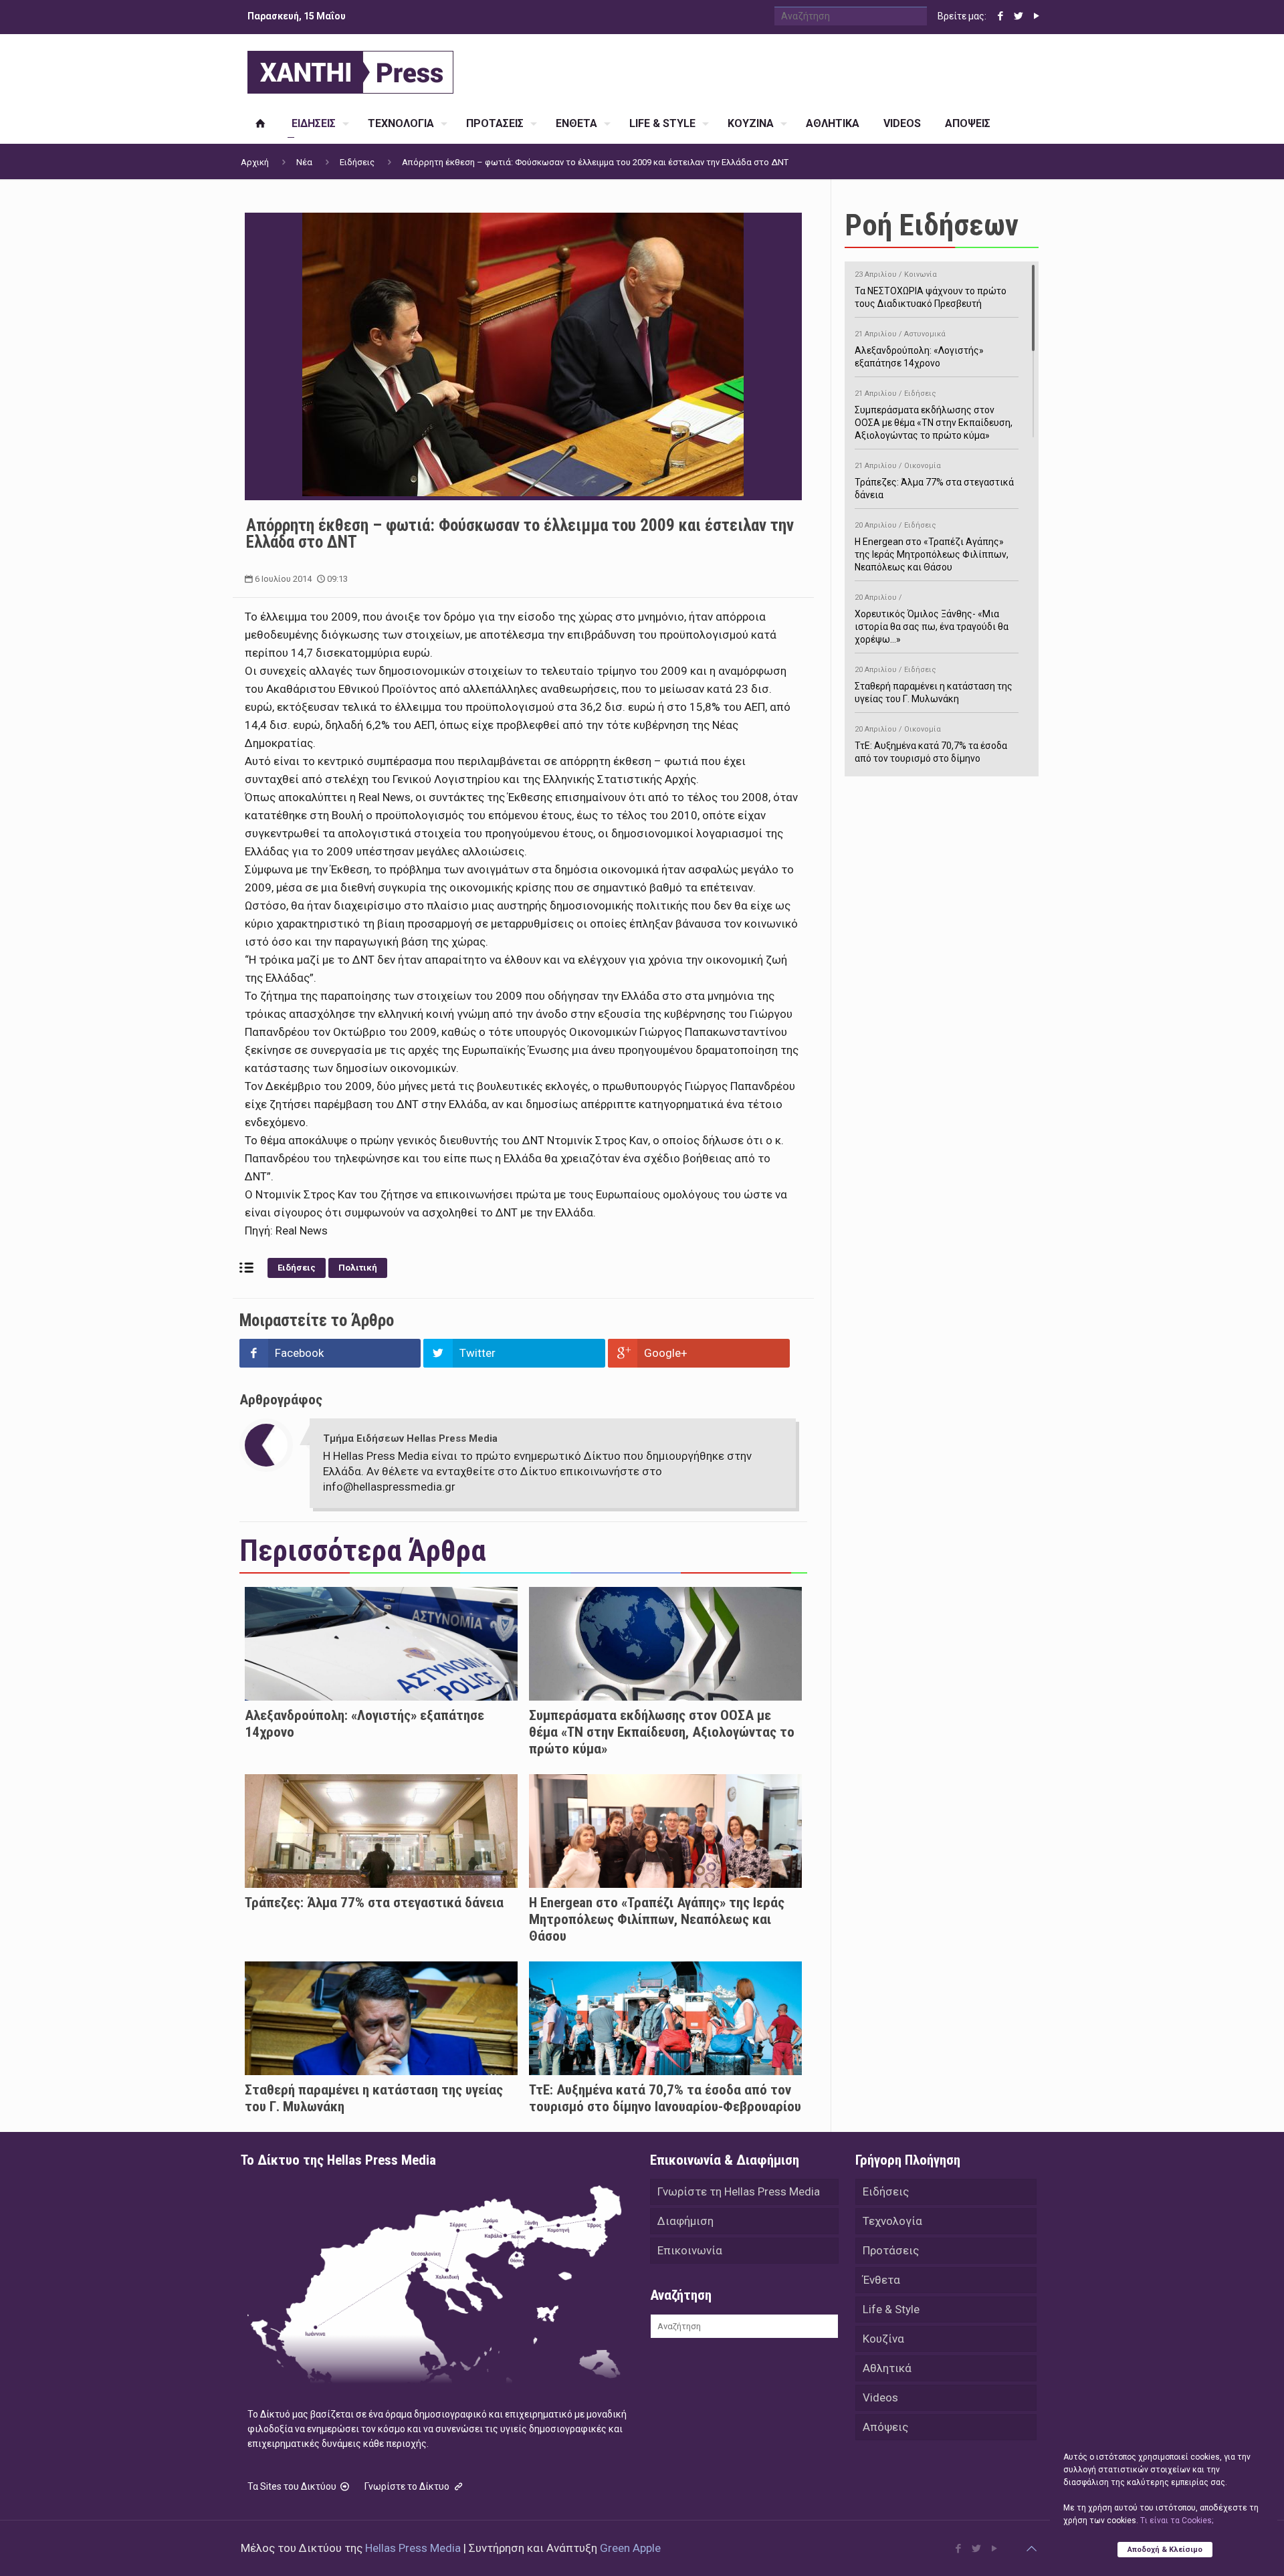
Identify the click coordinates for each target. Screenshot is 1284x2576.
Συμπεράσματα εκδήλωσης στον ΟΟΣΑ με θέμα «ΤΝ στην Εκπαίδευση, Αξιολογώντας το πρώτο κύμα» (662, 1732)
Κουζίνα (883, 2339)
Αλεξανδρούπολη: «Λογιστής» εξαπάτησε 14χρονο (919, 349)
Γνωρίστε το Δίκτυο (408, 2486)
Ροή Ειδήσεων (932, 225)
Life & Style (891, 2309)
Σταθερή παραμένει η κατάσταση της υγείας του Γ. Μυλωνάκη (934, 685)
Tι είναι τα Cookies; (1177, 2520)
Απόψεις (885, 2427)
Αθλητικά (887, 2368)
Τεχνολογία (892, 2221)
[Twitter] (1018, 16)
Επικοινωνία (690, 2250)
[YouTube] (1036, 16)
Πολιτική (358, 1268)
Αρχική (255, 162)
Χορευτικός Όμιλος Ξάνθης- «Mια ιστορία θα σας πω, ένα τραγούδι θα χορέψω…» (932, 619)
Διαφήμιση (685, 2221)
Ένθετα (881, 2280)
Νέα (304, 162)
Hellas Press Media (413, 2548)
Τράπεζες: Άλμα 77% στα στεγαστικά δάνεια (374, 1903)
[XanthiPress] (350, 69)
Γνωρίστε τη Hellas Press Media (739, 2191)
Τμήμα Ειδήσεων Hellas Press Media (410, 1438)
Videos (880, 2397)
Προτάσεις (891, 2250)
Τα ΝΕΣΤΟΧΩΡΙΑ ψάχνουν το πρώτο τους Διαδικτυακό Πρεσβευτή (931, 290)
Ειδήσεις (357, 162)
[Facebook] (1000, 16)
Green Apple (630, 2548)
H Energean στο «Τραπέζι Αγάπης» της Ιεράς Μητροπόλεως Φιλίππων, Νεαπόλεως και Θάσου (657, 1919)
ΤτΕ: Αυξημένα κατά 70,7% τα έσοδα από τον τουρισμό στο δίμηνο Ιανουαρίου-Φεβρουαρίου (665, 2098)
